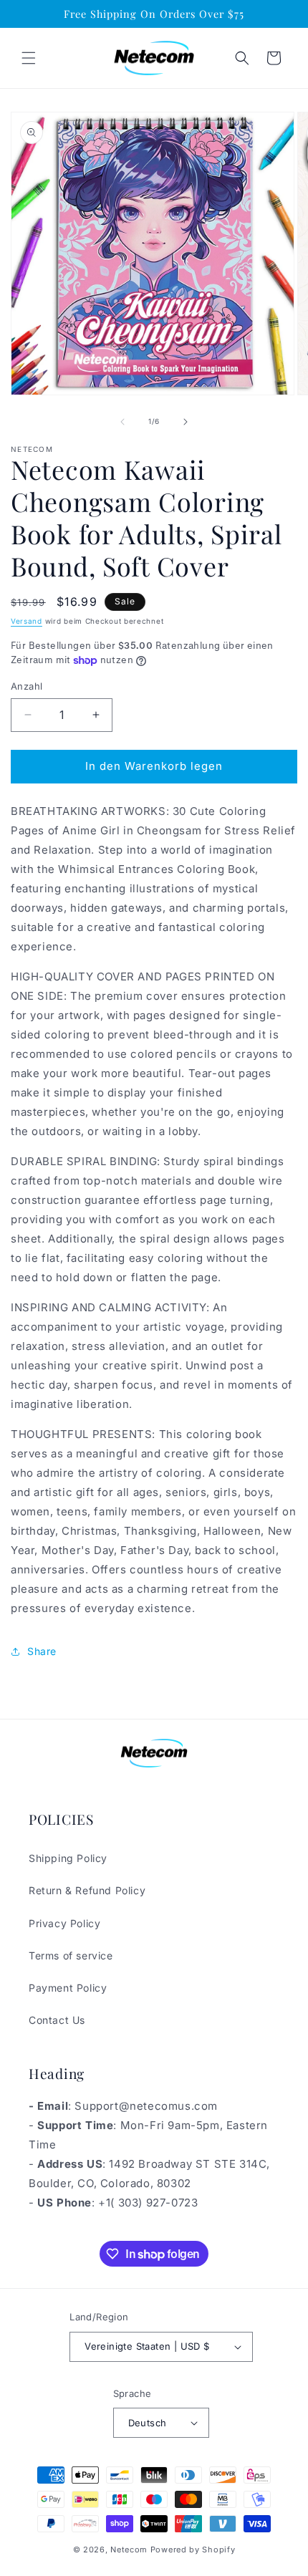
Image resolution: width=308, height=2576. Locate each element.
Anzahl (27, 686)
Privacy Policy (64, 1923)
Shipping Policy (68, 1858)
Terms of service (71, 1955)
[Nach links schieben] (122, 422)
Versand (27, 621)
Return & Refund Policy (87, 1890)
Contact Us (57, 2020)
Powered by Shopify (193, 2550)
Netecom (129, 2550)
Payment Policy (68, 1988)
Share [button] (42, 1651)
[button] (29, 58)
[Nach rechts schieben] (186, 422)
